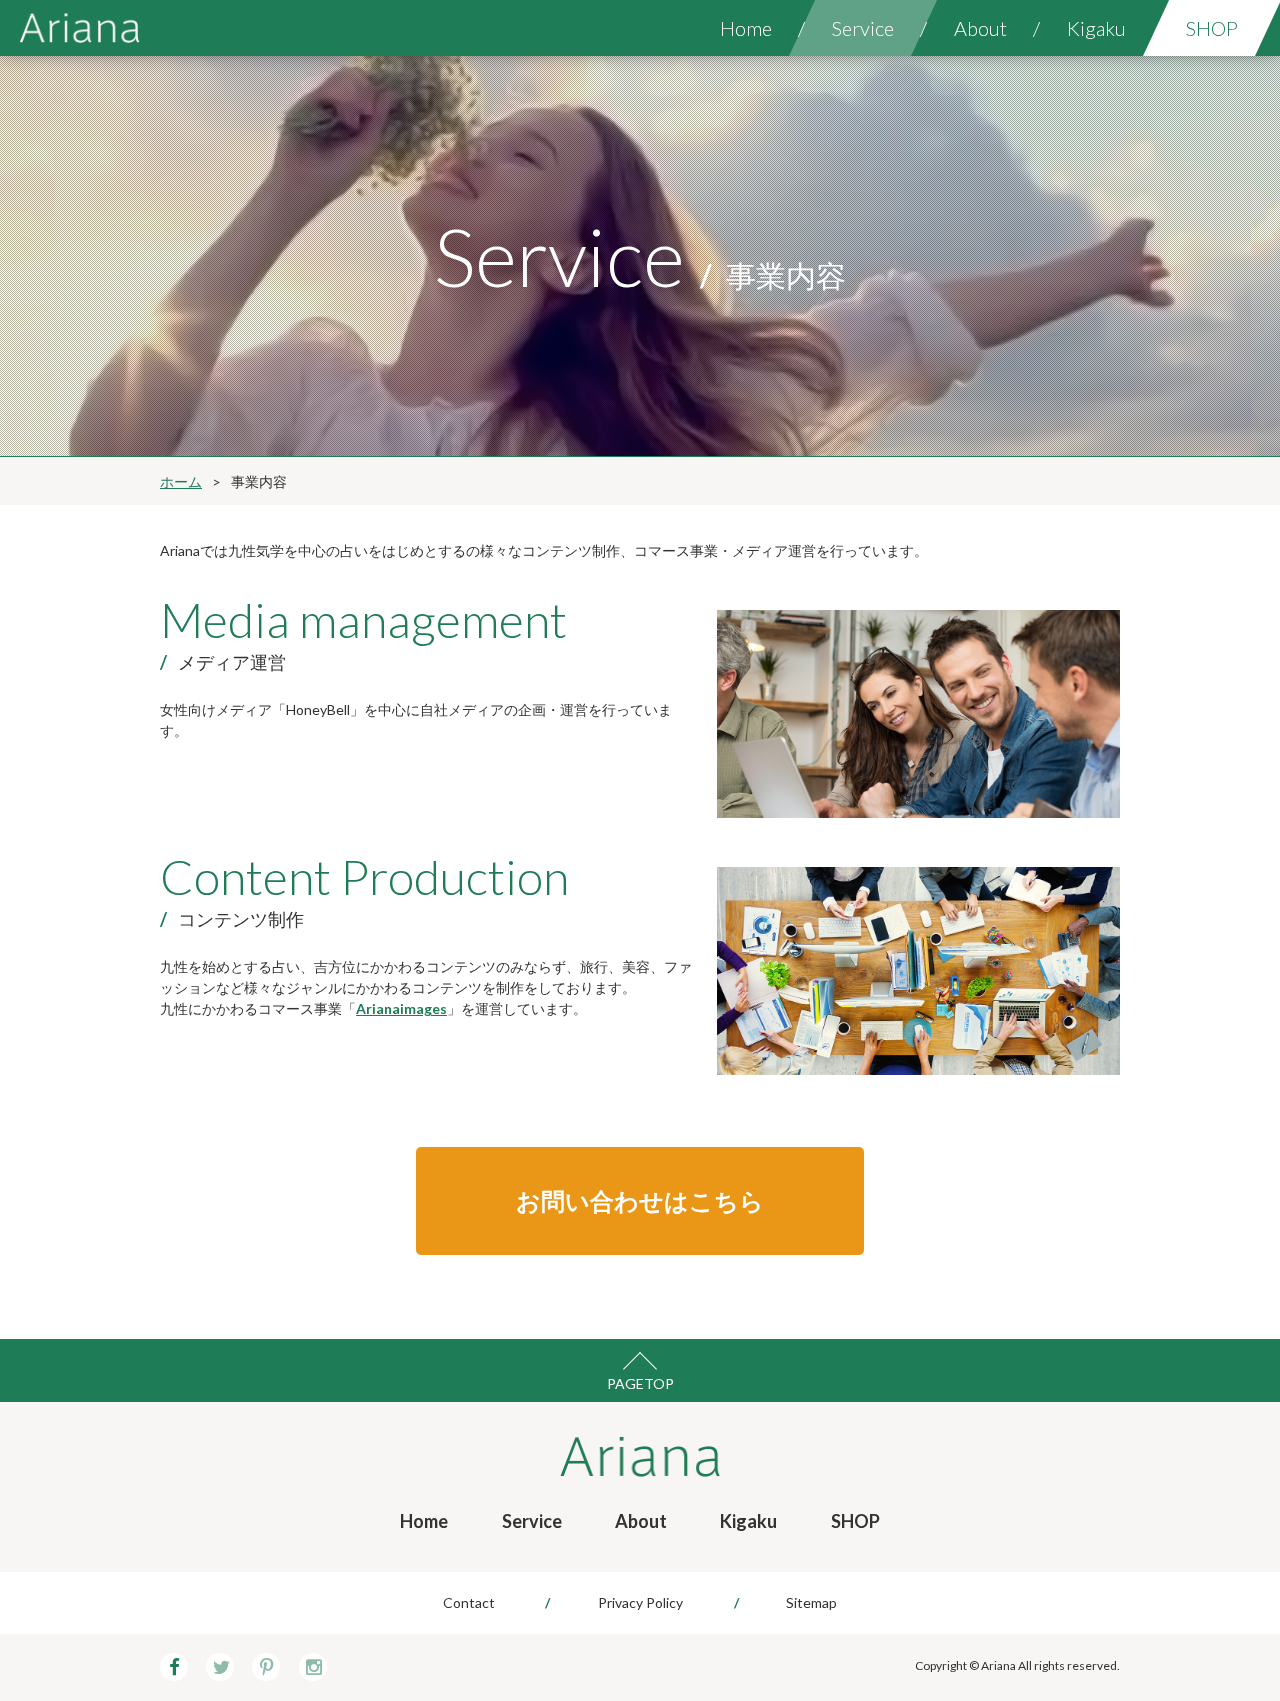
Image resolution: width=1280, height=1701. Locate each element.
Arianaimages (401, 1008)
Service (863, 28)
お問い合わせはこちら (640, 1200)
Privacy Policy (640, 1602)
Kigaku (1096, 28)
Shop (1212, 28)
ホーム (181, 481)
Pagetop (640, 1383)
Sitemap (811, 1602)
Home (746, 28)
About (980, 28)
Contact (469, 1602)
